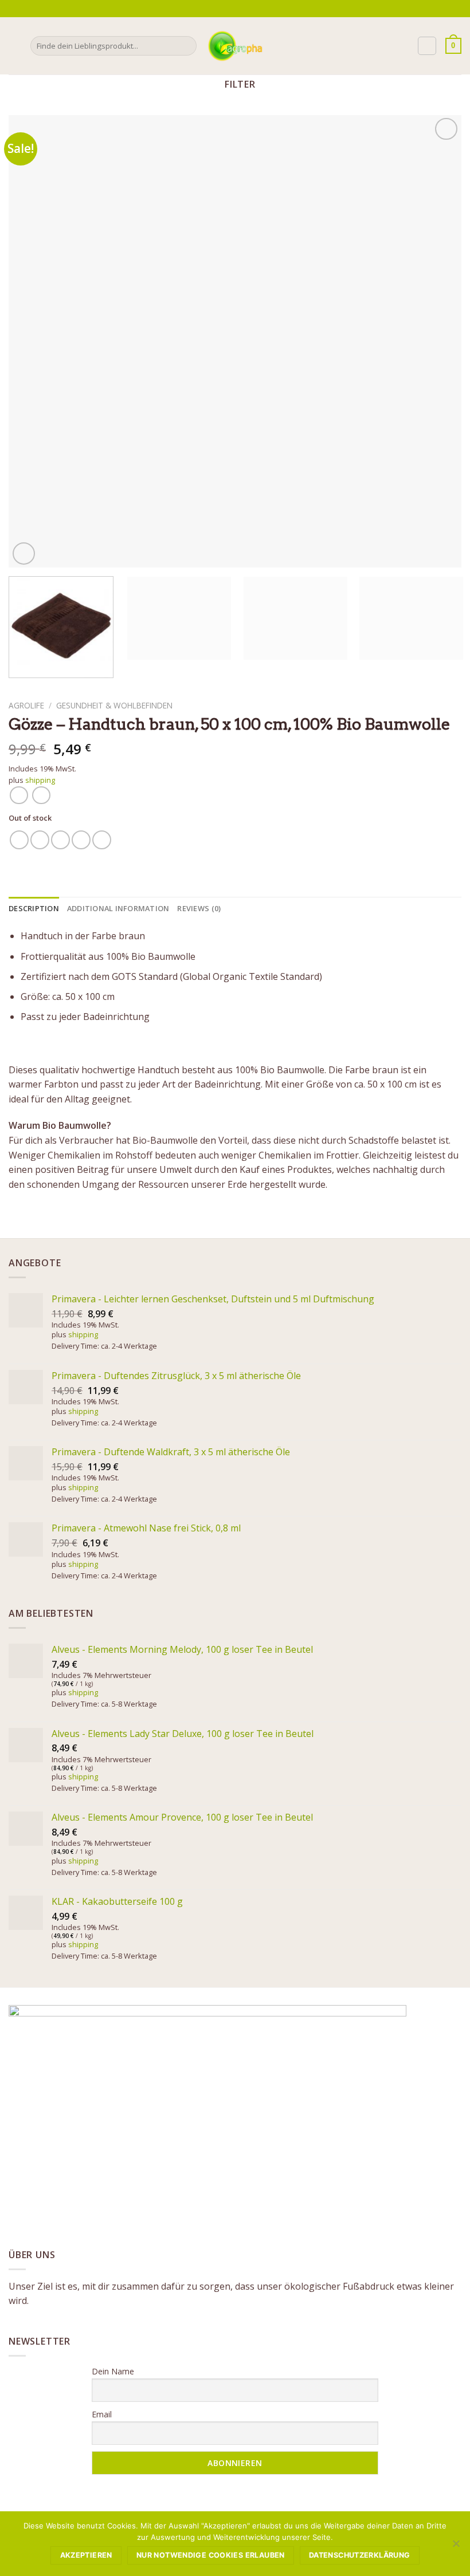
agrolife (26, 705)
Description (34, 908)
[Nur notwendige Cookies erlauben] (456, 2547)
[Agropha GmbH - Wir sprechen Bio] (235, 46)
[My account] (427, 46)
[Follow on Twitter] (250, 9)
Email (102, 2414)
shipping (40, 780)
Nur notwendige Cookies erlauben (211, 2555)
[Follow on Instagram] (239, 9)
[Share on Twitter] (60, 840)
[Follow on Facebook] (228, 9)
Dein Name (113, 2371)
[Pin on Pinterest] (102, 840)
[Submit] (186, 46)
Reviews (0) (199, 908)
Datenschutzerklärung (360, 2555)
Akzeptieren (86, 2555)
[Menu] (15, 46)
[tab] (34, 908)
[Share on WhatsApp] (19, 840)
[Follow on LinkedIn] (261, 9)
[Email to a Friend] (81, 840)
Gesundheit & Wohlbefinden (114, 705)
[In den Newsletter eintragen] (215, 8)
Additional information (118, 908)
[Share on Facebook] (40, 840)
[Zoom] (24, 554)
